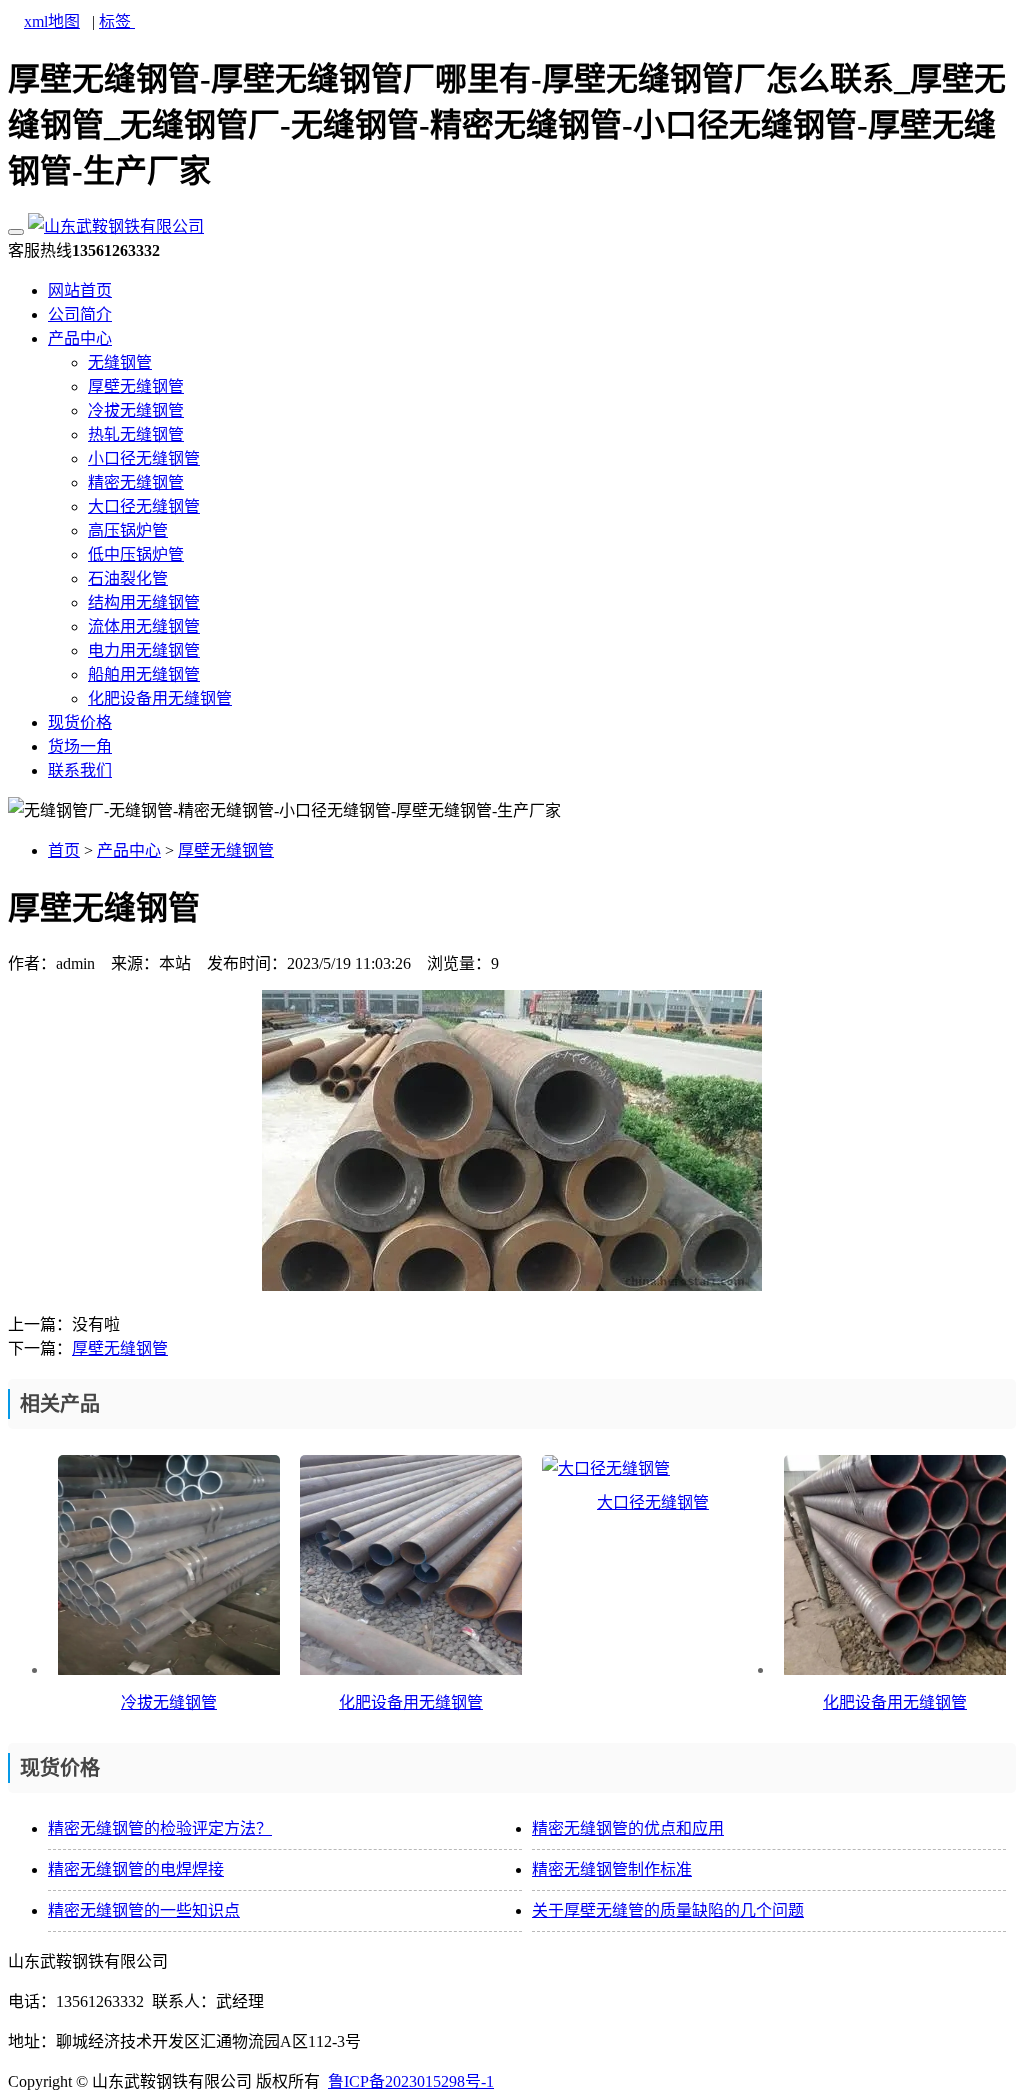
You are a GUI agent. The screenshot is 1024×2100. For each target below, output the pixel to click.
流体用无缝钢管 (144, 626)
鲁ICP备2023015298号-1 (411, 2081)
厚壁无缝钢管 (136, 386)
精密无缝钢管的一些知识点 (144, 1910)
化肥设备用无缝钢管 (160, 698)
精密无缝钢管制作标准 (612, 1869)
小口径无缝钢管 (144, 458)
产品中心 (80, 338)
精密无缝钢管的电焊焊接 (136, 1869)
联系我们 (80, 770)
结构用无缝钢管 (144, 602)
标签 (117, 21)
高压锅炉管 (128, 530)
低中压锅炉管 (136, 554)
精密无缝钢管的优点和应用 (628, 1828)
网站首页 (80, 290)
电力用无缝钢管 (144, 650)
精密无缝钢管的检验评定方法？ (160, 1828)
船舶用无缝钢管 (144, 674)
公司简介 (80, 314)
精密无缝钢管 (136, 482)
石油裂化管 (128, 578)
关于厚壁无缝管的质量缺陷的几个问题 (668, 1910)
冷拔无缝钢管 (136, 410)
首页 (64, 850)
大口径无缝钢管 (144, 506)
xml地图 (52, 21)
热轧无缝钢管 (136, 434)
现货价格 (80, 722)
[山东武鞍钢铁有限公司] (116, 226)
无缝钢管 (120, 362)
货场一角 (80, 746)
